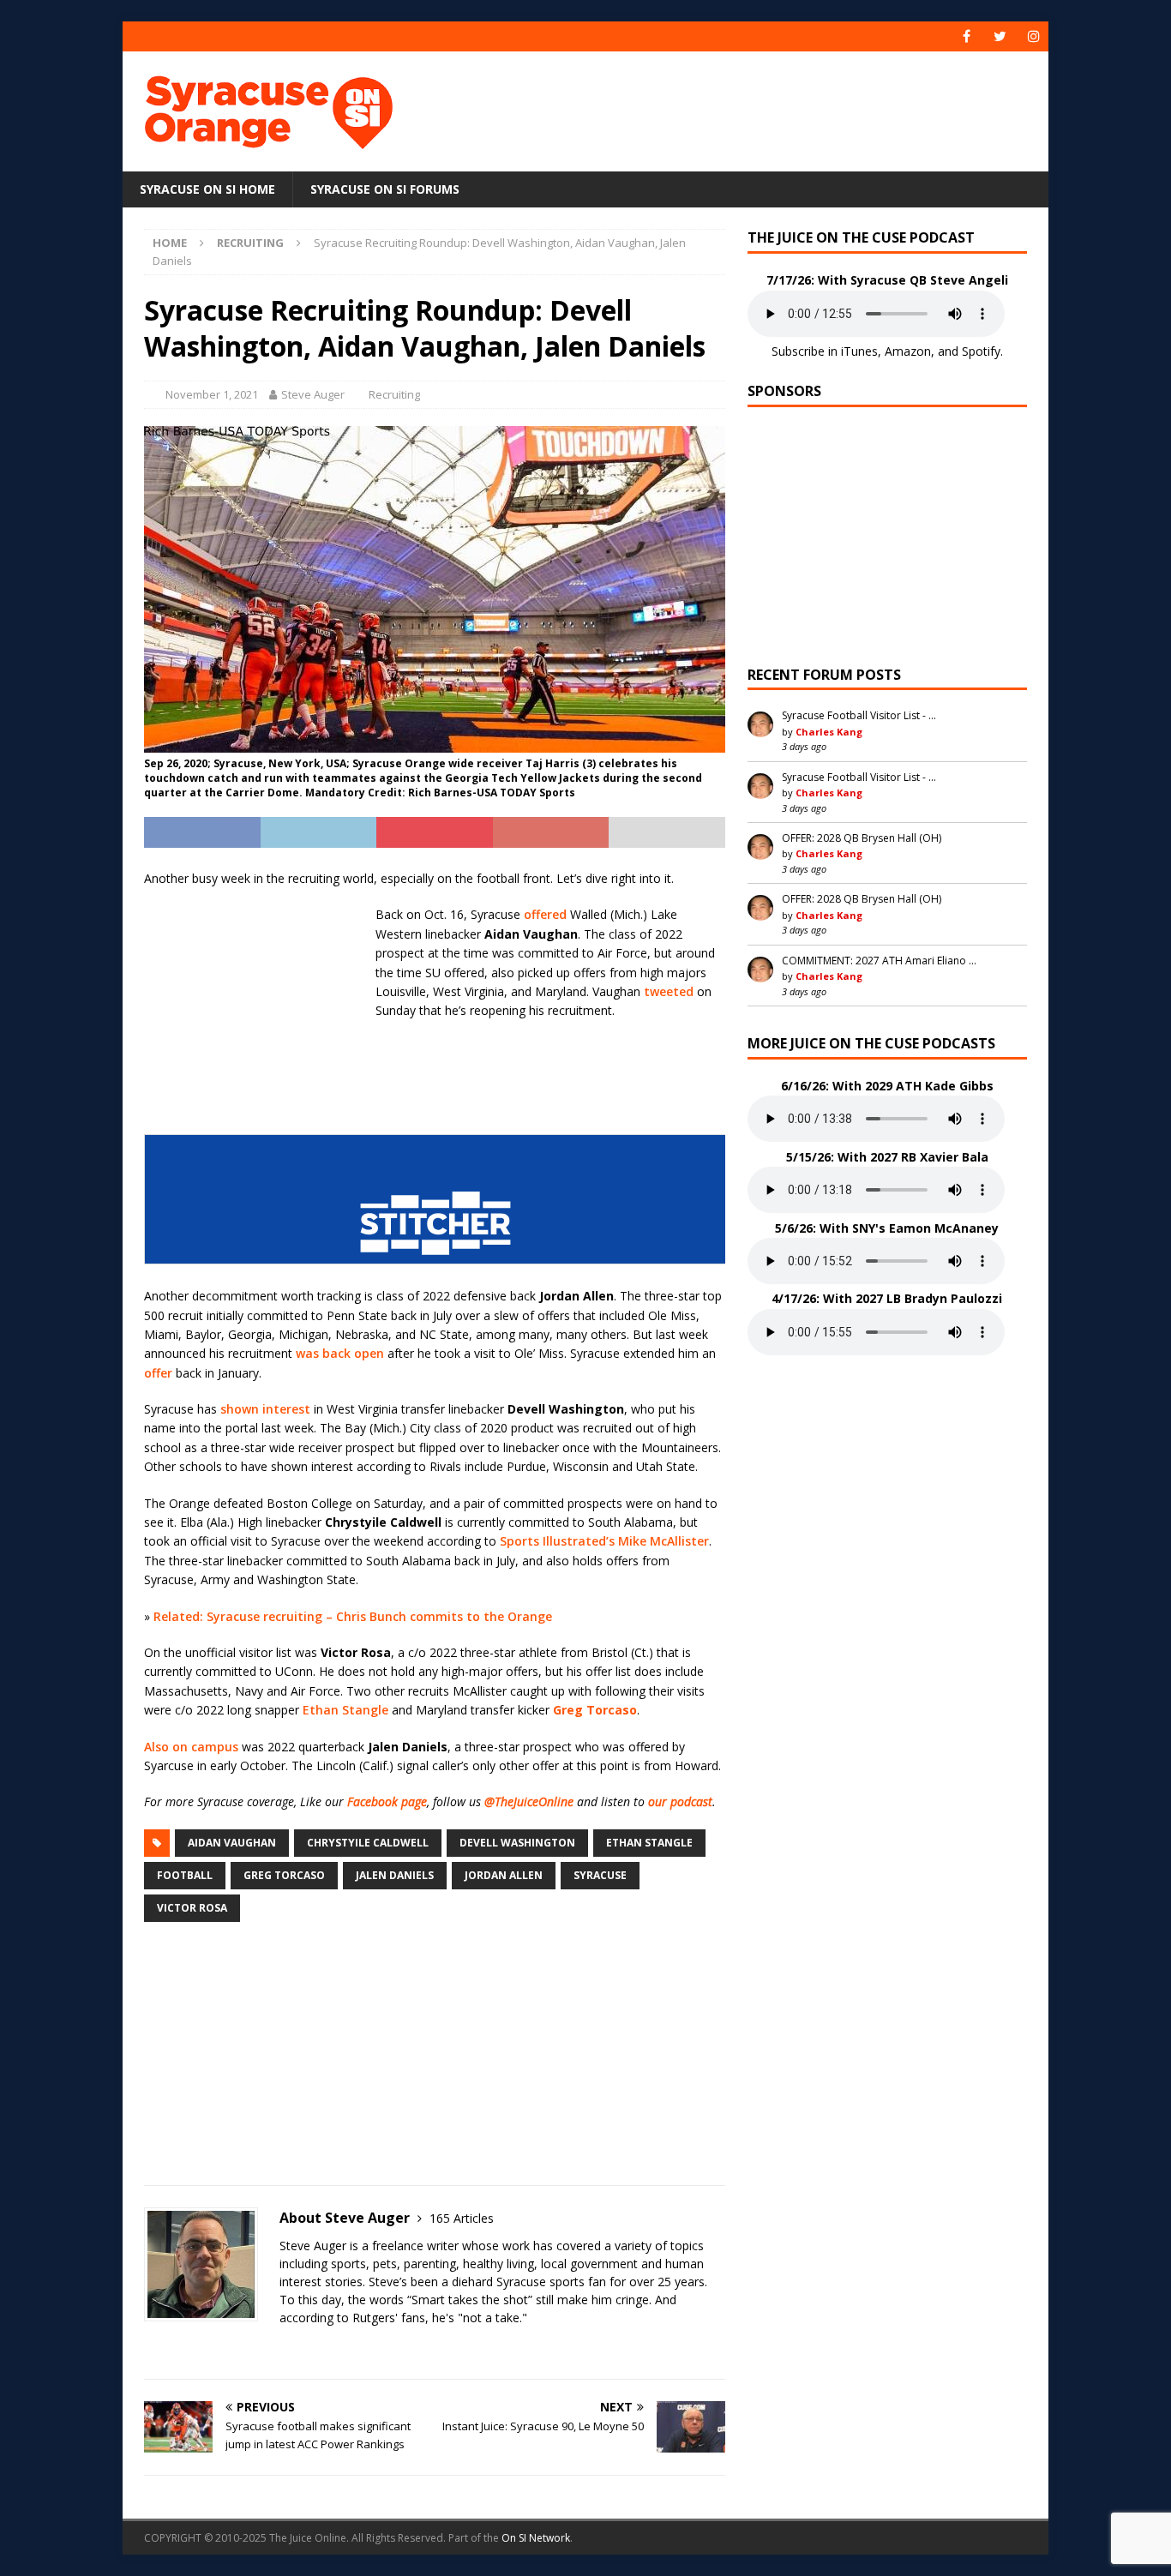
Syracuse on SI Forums (385, 189)
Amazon (908, 351)
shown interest (265, 1409)
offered (545, 914)
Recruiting (394, 394)
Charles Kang (829, 732)
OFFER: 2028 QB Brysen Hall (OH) (862, 838)
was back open (340, 1353)
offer (158, 1373)
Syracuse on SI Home (207, 189)
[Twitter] (1000, 36)
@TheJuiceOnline (529, 1801)
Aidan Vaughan (232, 1843)
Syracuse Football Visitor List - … (859, 715)
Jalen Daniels (395, 1875)
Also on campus (191, 1747)
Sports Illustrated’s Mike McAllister (604, 1541)
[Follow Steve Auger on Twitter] (150, 2348)
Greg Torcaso (284, 1875)
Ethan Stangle (345, 1710)
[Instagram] (1033, 36)
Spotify (981, 351)
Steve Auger (313, 394)
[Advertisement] (751, 107)
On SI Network (536, 2538)
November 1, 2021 (212, 394)
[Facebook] (967, 36)
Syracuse (600, 1875)
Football (185, 1875)
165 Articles (462, 2218)
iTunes (859, 351)
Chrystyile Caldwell (368, 1843)
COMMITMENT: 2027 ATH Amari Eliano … (879, 961)
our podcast (680, 1801)
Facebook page (387, 1801)
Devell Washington (517, 1843)
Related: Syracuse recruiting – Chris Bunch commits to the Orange (353, 1616)
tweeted (669, 991)
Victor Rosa (192, 1908)
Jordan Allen (504, 1875)
